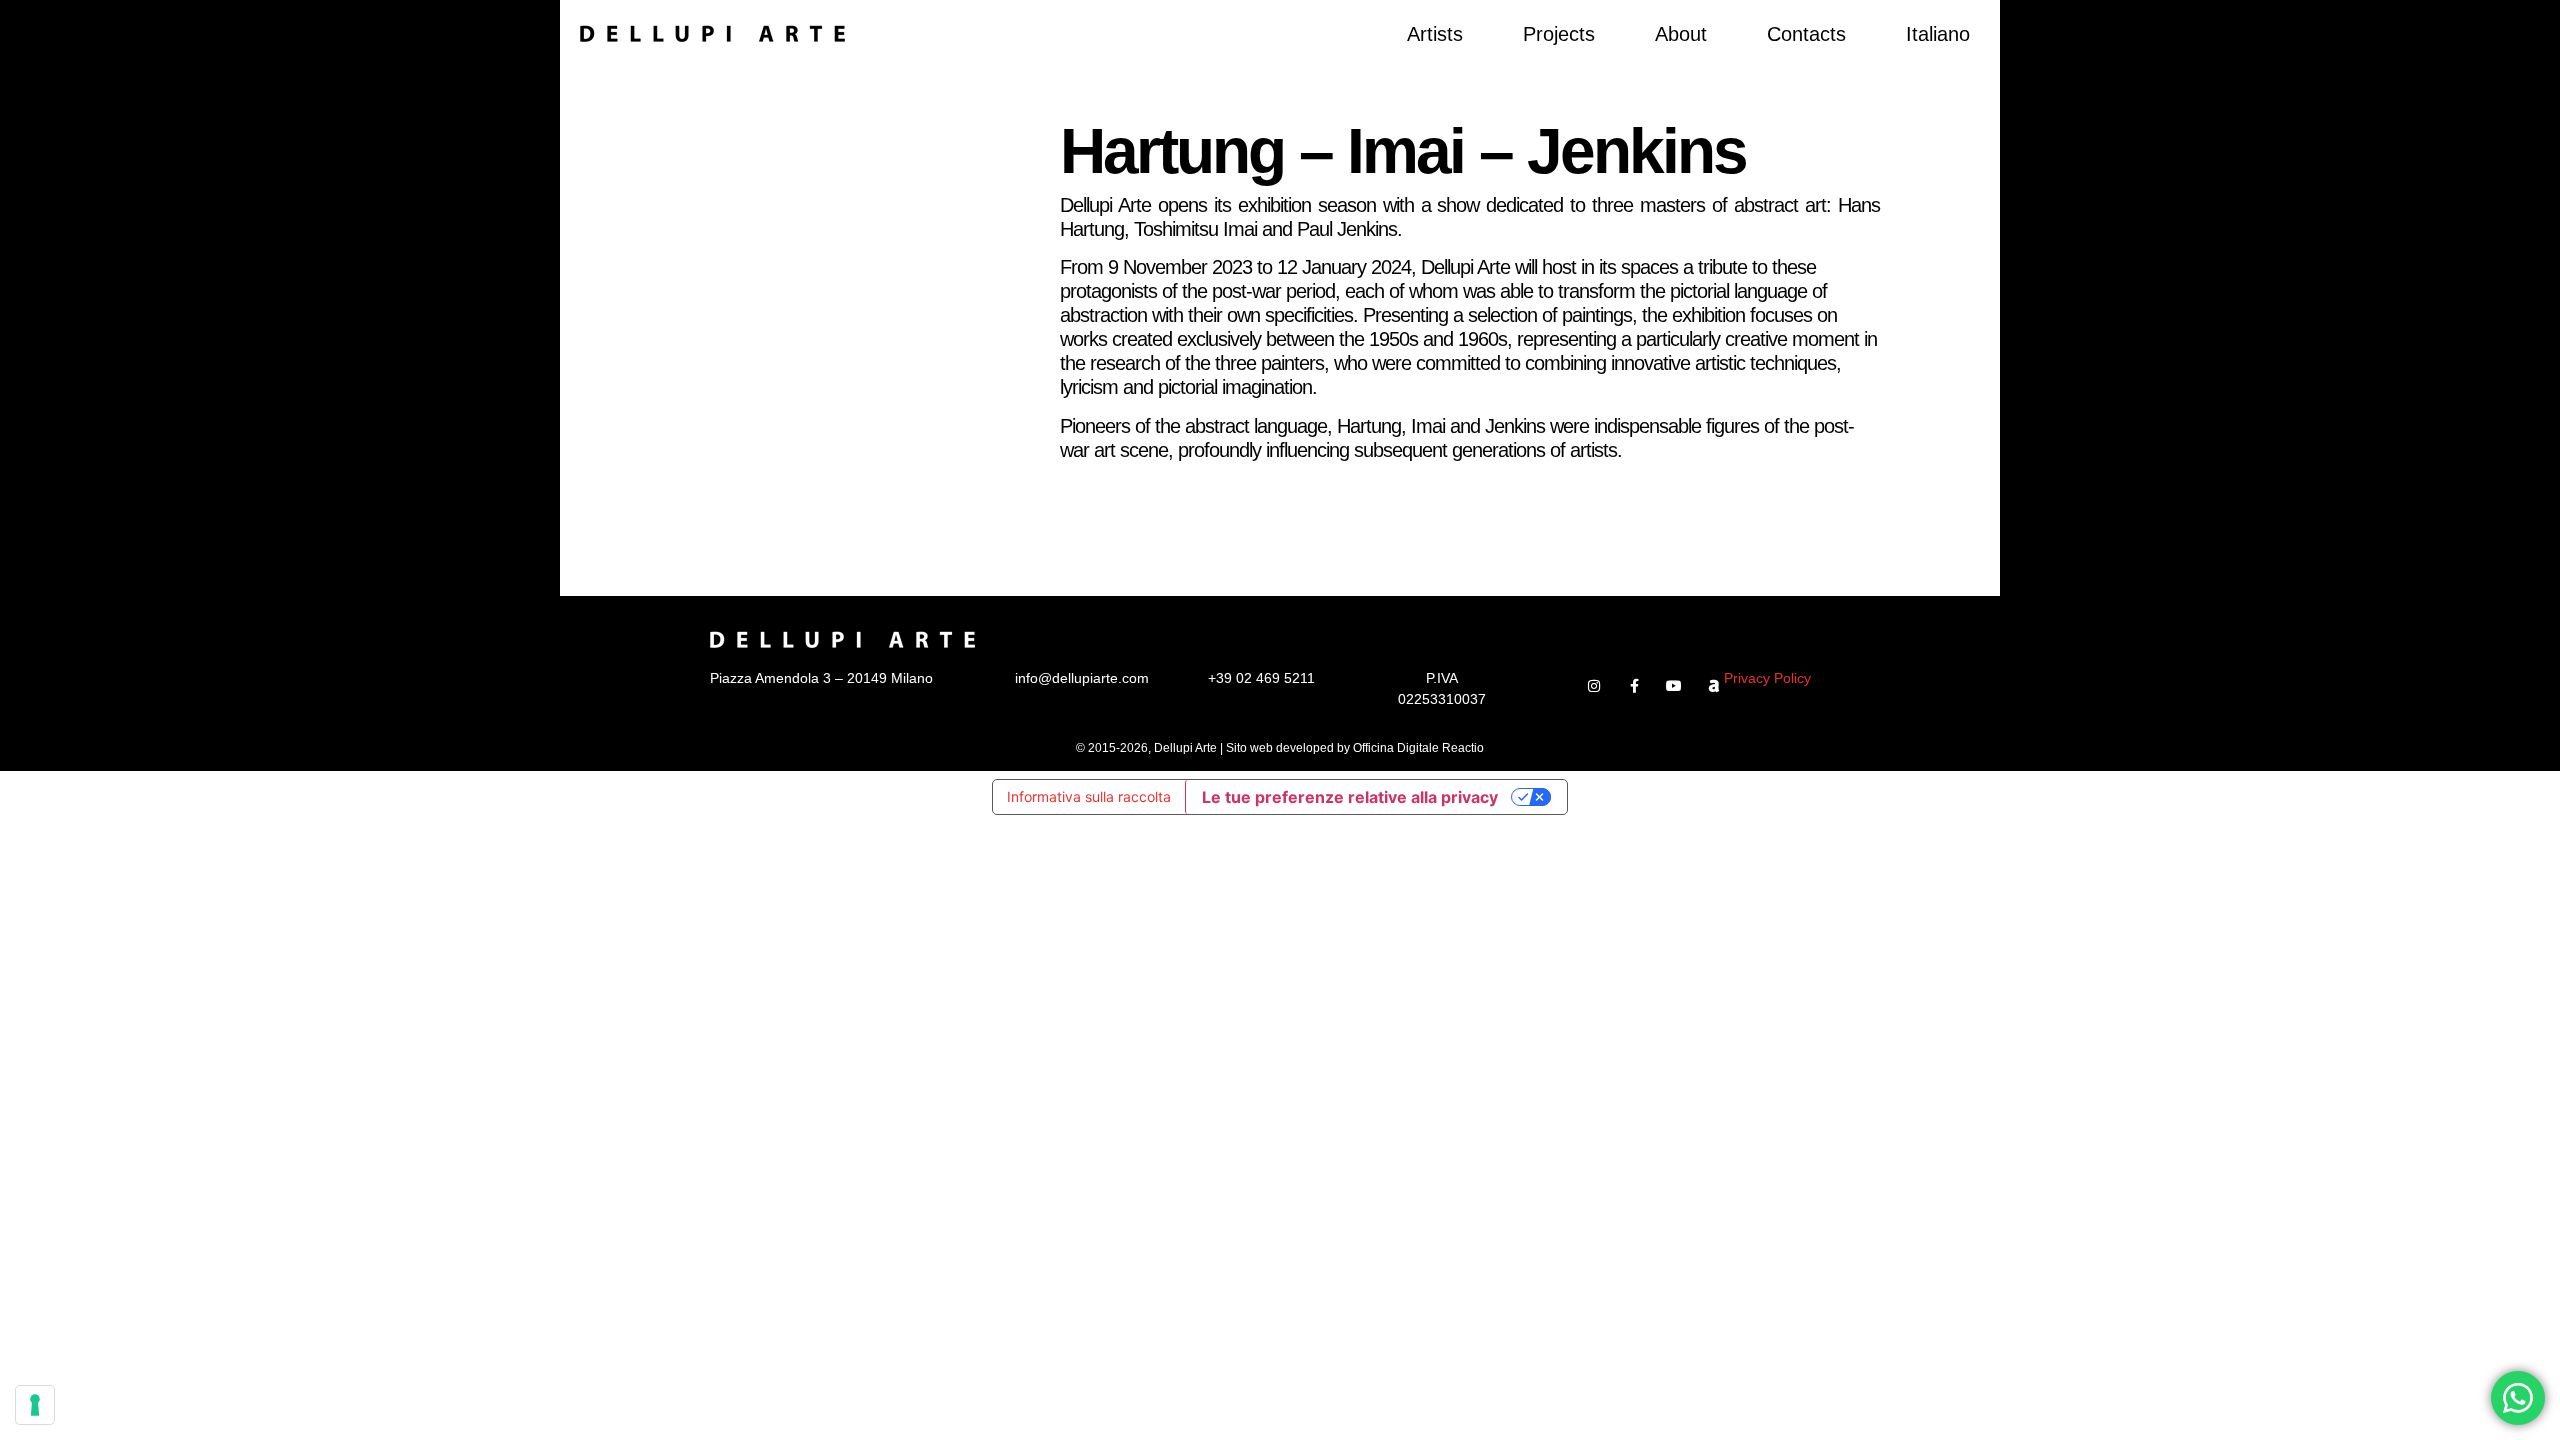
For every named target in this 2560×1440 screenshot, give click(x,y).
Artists (1435, 34)
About (1681, 34)
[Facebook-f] (1634, 686)
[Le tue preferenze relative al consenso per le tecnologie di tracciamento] (35, 1405)
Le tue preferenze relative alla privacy (1350, 797)
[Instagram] (1594, 686)
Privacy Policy (1767, 678)
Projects (1559, 34)
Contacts (1806, 34)
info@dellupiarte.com (1082, 678)
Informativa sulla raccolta (1089, 796)
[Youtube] (1674, 686)
